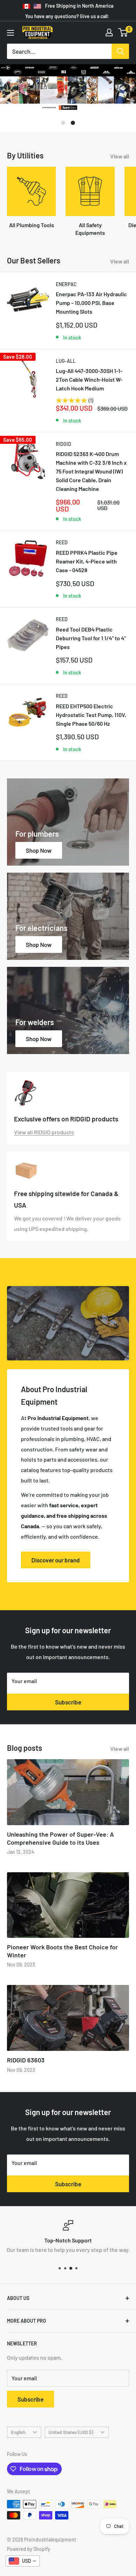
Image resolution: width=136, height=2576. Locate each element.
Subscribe (68, 1714)
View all (120, 168)
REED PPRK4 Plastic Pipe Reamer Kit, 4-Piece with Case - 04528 (87, 573)
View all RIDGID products (44, 1144)
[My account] (109, 32)
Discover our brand (56, 1572)
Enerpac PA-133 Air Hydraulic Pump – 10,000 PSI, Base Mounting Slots (91, 315)
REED (62, 554)
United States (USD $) (71, 2444)
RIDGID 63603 (26, 2072)
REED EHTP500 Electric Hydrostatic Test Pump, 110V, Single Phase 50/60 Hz (91, 727)
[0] (123, 32)
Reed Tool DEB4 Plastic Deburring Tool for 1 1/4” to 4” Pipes (91, 650)
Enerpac (66, 296)
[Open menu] (10, 33)
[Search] (120, 51)
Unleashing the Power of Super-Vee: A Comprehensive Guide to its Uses (61, 1850)
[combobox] (23, 2561)
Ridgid (63, 456)
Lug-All (66, 373)
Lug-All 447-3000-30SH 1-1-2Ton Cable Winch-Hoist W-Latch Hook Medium (89, 391)
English (18, 2444)
